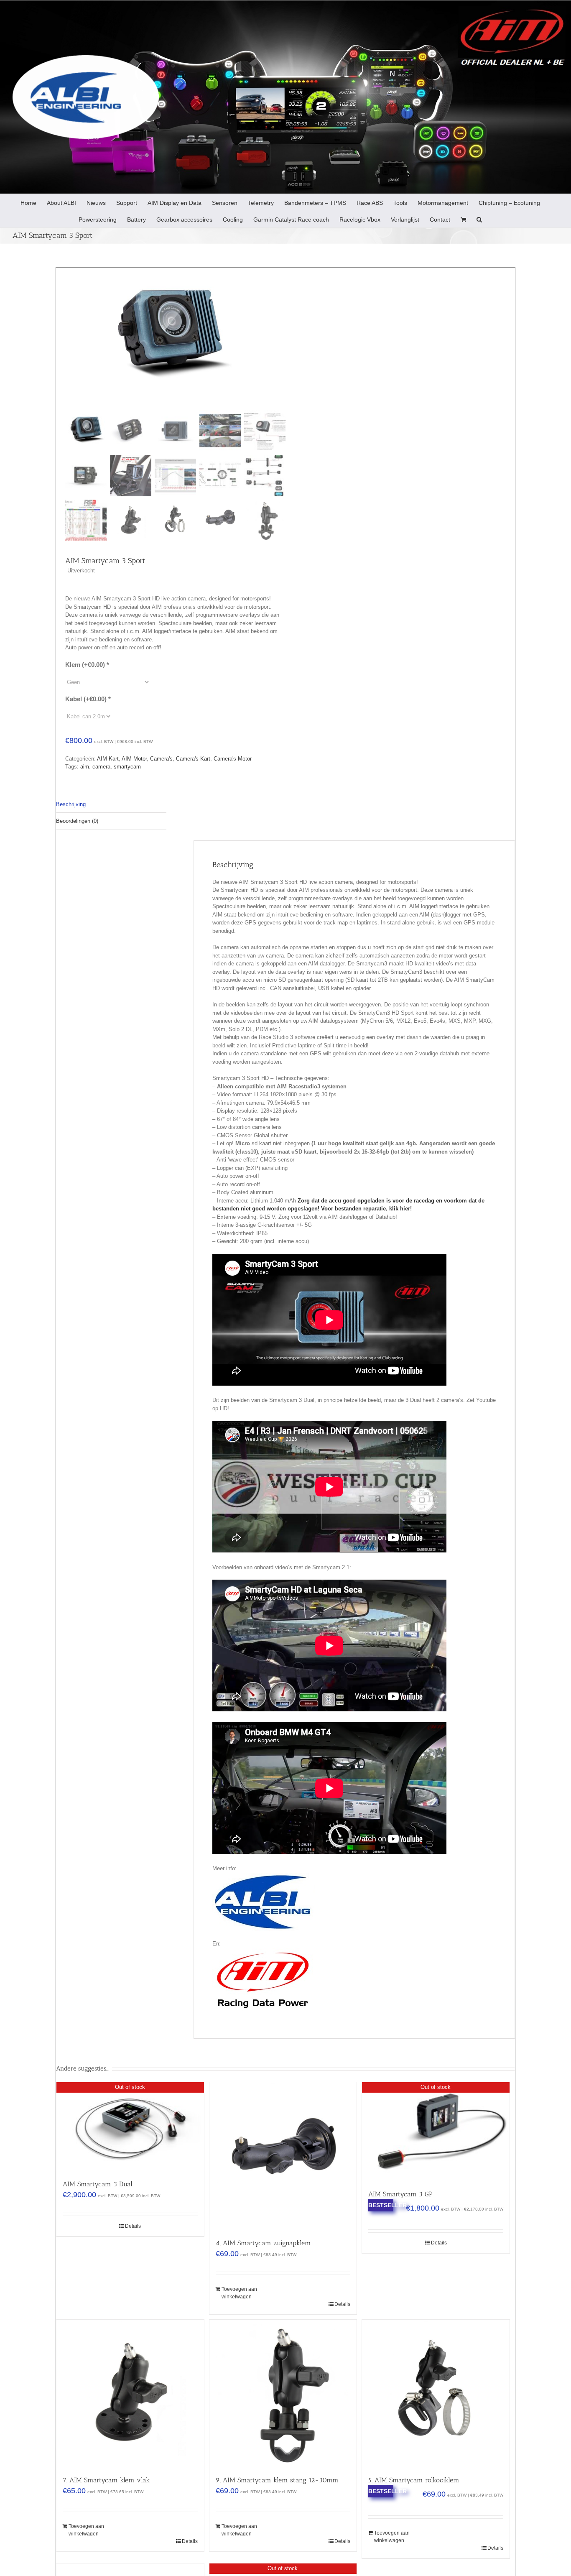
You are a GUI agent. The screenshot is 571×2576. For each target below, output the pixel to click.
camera (101, 767)
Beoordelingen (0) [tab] (77, 821)
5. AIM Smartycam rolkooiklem (414, 2480)
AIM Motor (134, 759)
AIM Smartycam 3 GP (400, 2194)
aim (85, 767)
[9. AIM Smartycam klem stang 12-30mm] (283, 2393)
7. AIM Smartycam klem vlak (106, 2480)
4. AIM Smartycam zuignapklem (263, 2243)
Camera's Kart (193, 759)
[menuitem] (28, 202)
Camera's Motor (233, 759)
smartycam (127, 767)
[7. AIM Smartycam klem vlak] (130, 2393)
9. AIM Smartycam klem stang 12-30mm (277, 2480)
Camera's (161, 759)
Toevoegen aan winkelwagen (239, 2293)
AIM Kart (108, 759)
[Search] (479, 219)
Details (133, 2226)
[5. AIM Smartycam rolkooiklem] (436, 2393)
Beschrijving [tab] (71, 804)
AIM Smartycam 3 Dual (98, 2184)
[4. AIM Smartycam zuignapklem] (283, 2156)
